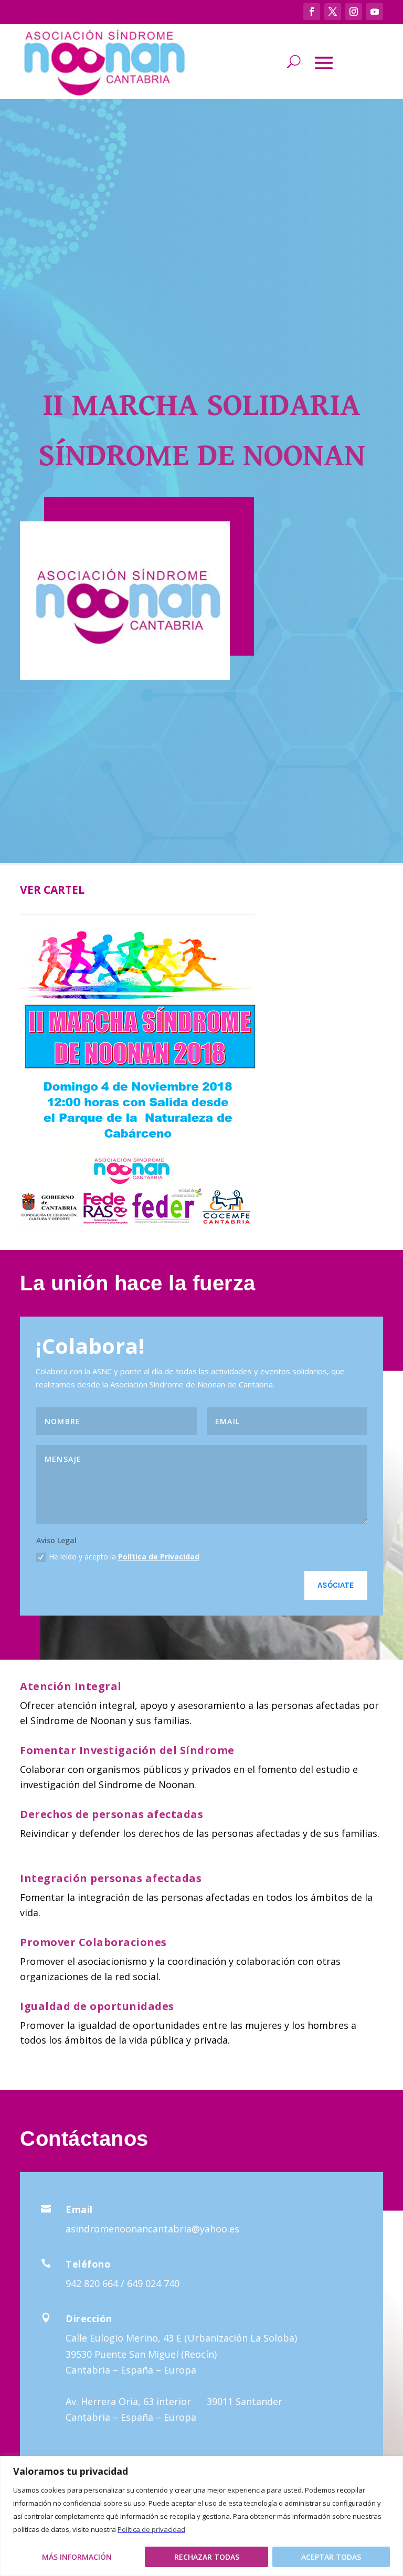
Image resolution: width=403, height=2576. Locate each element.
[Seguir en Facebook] (312, 12)
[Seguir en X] (333, 12)
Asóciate (336, 1585)
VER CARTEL (52, 890)
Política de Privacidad (159, 1557)
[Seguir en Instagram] (354, 12)
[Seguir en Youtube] (375, 12)
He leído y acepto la (124, 1557)
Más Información (77, 2557)
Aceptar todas (331, 2557)
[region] (201, 2516)
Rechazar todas (207, 2557)
